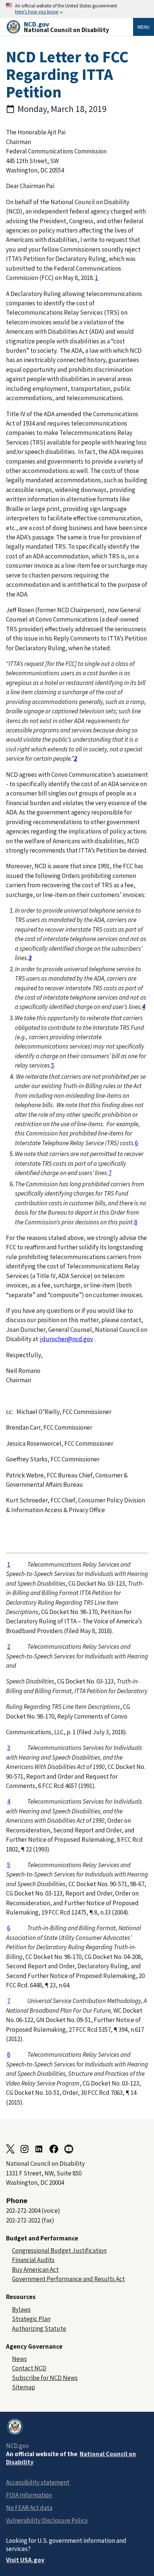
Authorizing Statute (39, 2329)
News (19, 2359)
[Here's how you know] (77, 9)
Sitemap (24, 2387)
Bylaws (21, 2309)
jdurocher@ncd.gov (67, 1339)
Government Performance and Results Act (68, 2279)
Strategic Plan (31, 2319)
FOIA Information (29, 2495)
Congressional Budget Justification (59, 2251)
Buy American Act (35, 2270)
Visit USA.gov (25, 2560)
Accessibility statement (38, 2482)
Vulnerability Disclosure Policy (47, 2520)
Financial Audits (33, 2260)
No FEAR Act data (29, 2508)
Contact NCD (29, 2368)
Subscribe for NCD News (45, 2378)
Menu (144, 27)
